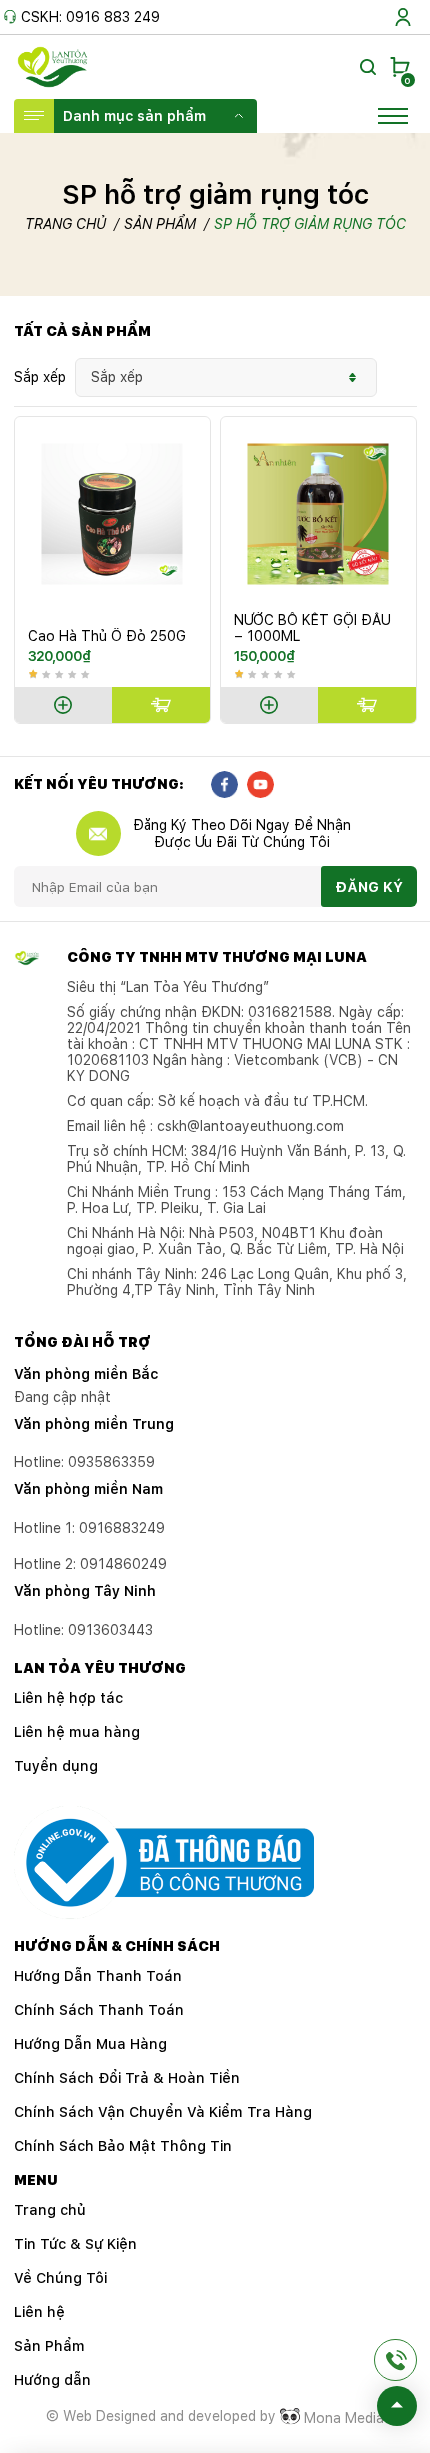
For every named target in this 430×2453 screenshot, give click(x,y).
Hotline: (83, 1630)
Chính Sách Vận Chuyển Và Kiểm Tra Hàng (163, 2112)
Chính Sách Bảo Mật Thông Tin (123, 2146)
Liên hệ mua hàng (77, 1732)
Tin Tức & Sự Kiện (75, 2244)
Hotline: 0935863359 (84, 1462)
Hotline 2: (90, 1564)
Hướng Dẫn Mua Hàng (90, 2044)
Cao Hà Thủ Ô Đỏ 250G (107, 636)
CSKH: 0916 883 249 (90, 17)
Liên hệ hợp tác (68, 1698)
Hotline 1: (89, 1528)
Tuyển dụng (56, 1766)
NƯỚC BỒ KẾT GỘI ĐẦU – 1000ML (312, 628)
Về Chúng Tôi (60, 2278)
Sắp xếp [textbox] (117, 377)
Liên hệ (39, 2312)
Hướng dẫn (52, 2380)
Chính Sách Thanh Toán (99, 2010)
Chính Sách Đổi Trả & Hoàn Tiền (127, 2078)
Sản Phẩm (160, 224)
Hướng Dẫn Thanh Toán (98, 1976)
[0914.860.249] (395, 2360)
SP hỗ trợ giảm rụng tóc (310, 224)
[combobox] (226, 377)
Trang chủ (65, 224)
